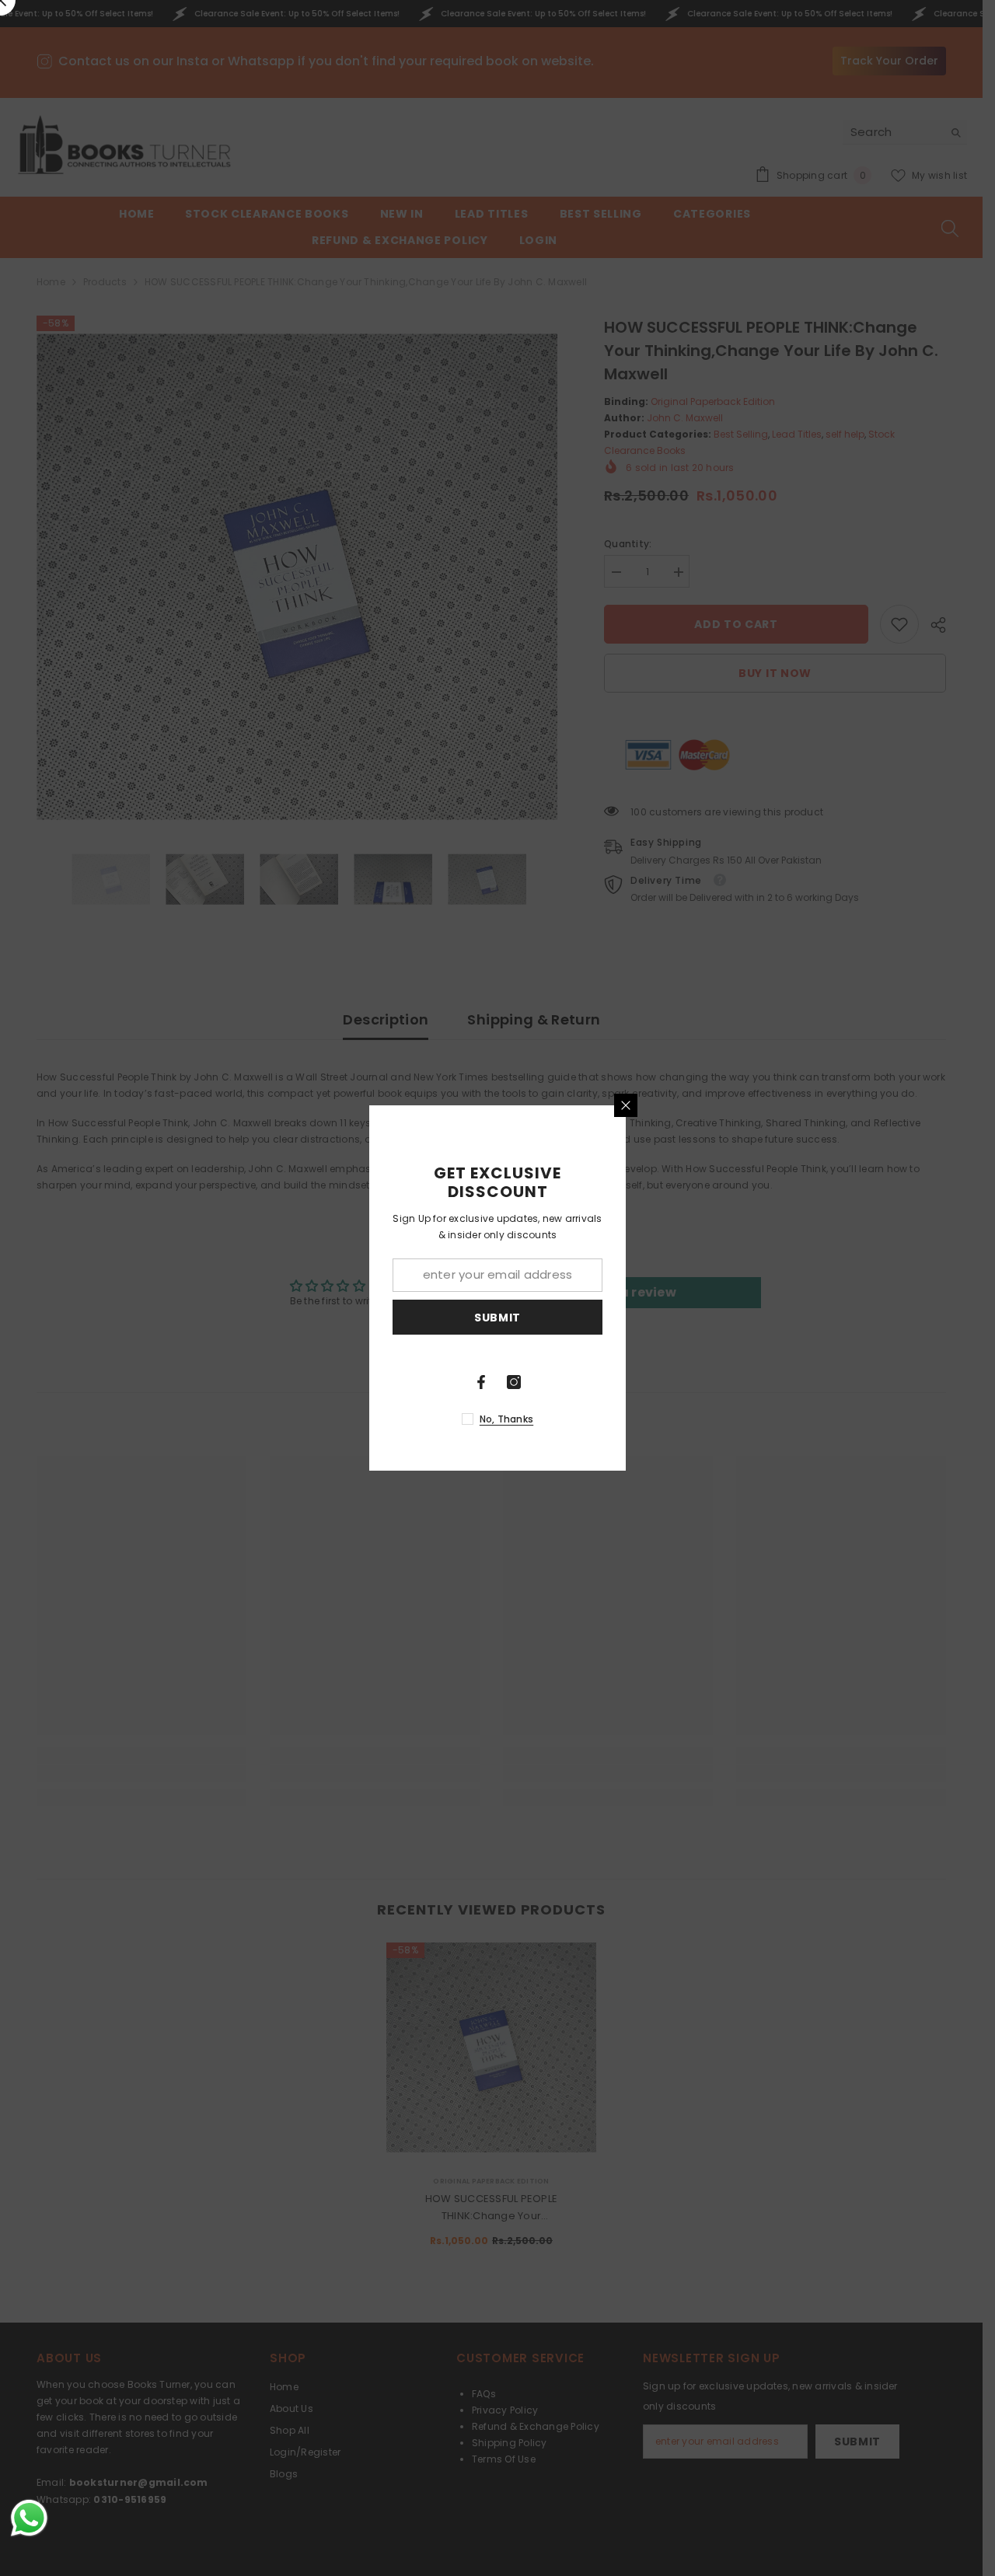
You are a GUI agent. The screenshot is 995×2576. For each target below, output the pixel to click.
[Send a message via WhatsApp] (29, 2518)
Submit (497, 1318)
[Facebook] (481, 1382)
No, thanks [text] (506, 1419)
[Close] (626, 1105)
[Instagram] (514, 1382)
